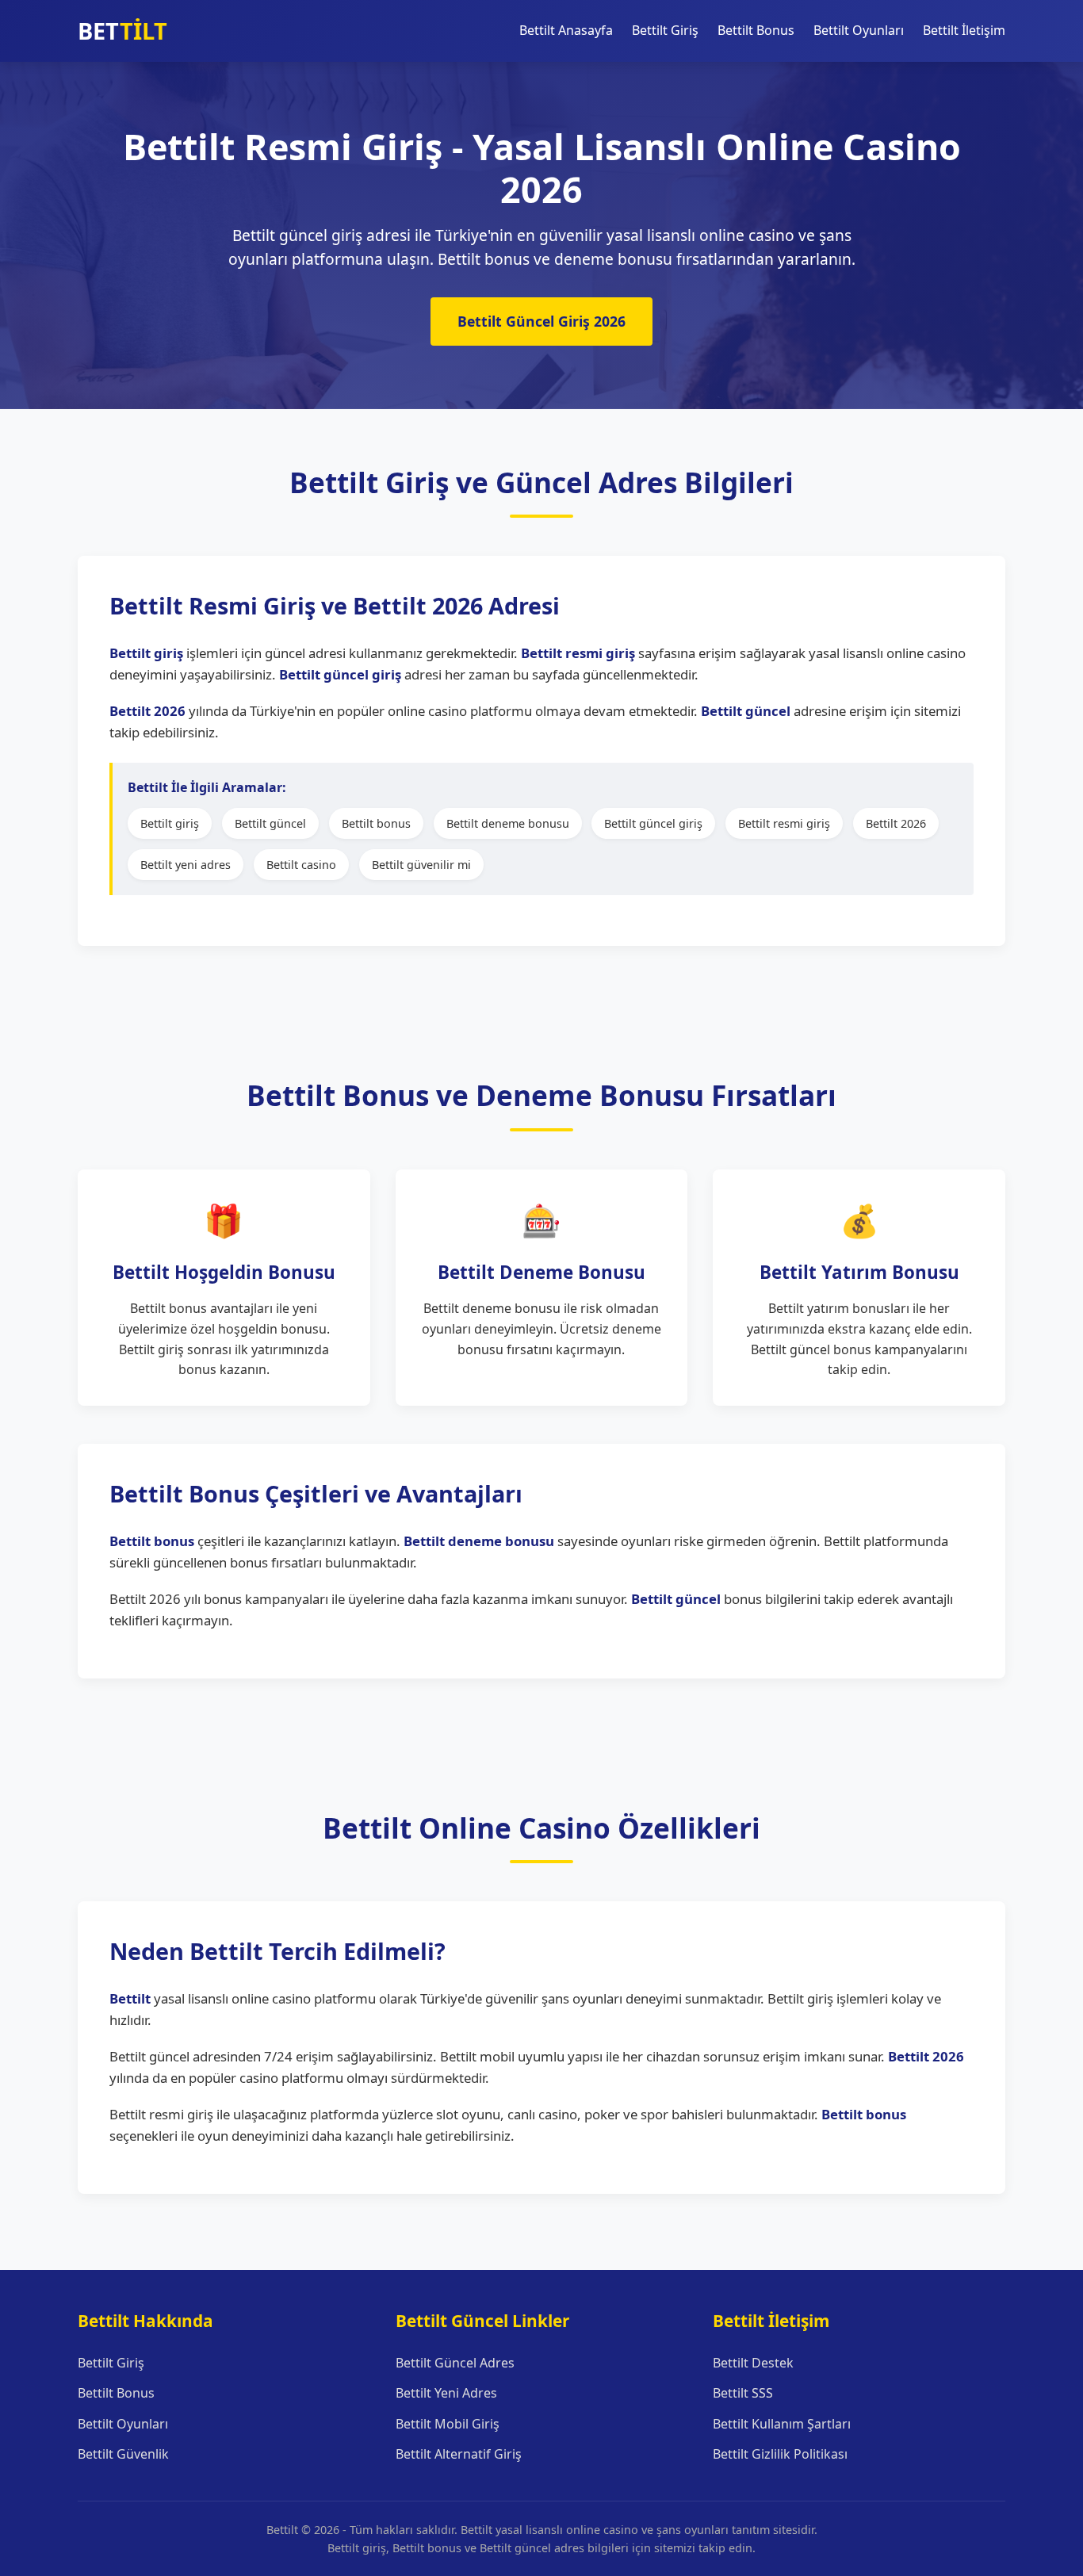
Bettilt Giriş (665, 30)
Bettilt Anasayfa (566, 30)
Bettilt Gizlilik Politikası (780, 2454)
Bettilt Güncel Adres (455, 2363)
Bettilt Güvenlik (123, 2454)
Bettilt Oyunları (859, 30)
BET (122, 31)
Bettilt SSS (743, 2393)
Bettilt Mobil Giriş (448, 2424)
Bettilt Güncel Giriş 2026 (541, 321)
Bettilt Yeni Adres (446, 2393)
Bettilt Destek (753, 2363)
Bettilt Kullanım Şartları (782, 2424)
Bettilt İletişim (964, 30)
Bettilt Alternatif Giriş (459, 2454)
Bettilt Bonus (756, 30)
